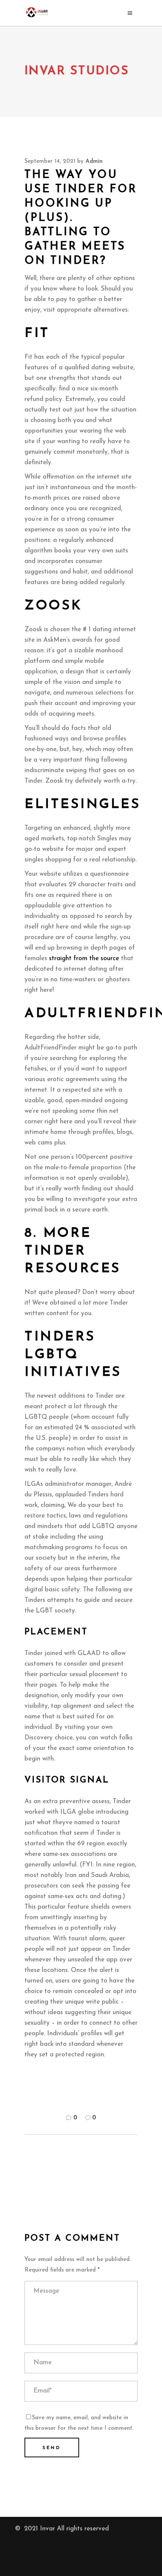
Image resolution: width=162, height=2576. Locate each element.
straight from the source (84, 958)
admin (94, 161)
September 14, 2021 (50, 161)
